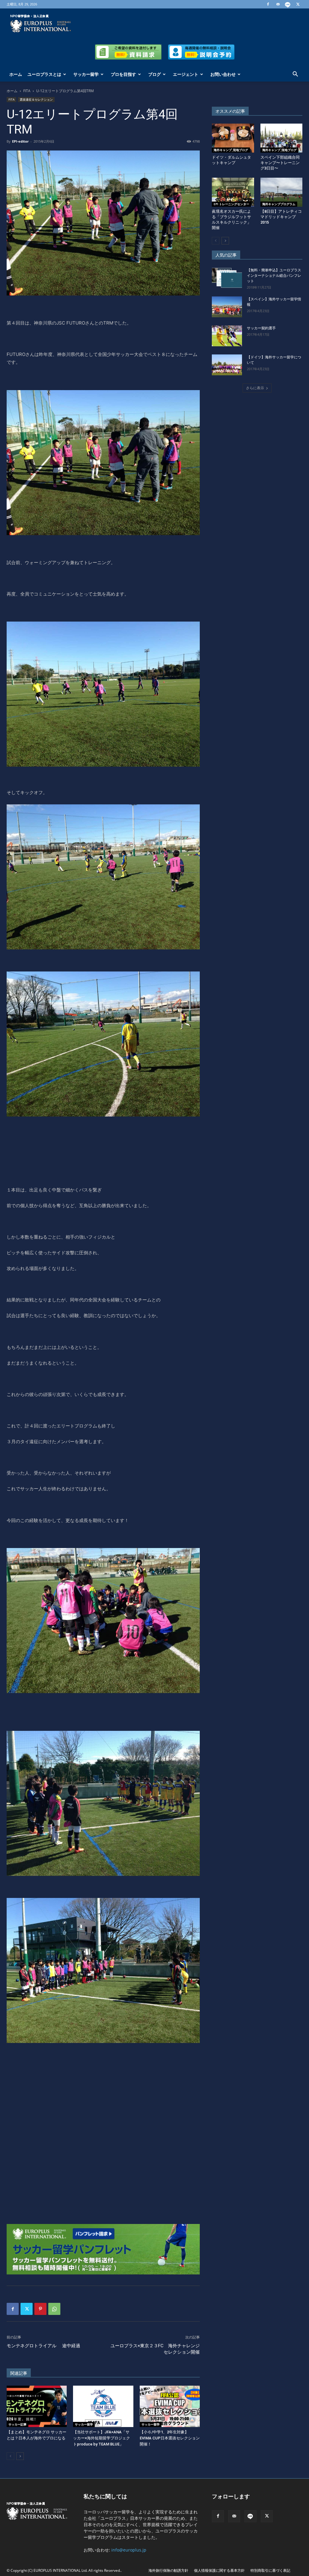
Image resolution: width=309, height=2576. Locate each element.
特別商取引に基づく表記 (270, 2570)
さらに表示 (255, 388)
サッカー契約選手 (261, 328)
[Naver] (288, 4)
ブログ (154, 74)
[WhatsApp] (54, 2309)
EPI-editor (20, 141)
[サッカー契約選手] (227, 336)
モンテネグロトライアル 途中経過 (46, 2346)
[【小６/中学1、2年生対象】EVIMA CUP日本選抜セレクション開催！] (170, 2406)
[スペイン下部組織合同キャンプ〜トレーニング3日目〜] (282, 138)
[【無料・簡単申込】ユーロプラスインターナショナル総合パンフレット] (227, 278)
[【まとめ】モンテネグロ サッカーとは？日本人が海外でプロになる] (37, 2406)
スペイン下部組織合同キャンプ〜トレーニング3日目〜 (280, 163)
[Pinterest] (40, 2309)
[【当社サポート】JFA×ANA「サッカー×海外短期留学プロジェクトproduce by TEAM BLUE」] (103, 2406)
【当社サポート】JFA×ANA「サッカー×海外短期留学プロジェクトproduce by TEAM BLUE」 (102, 2438)
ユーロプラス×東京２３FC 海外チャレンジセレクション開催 (155, 2349)
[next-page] (20, 2456)
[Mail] (278, 4)
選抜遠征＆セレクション (36, 99)
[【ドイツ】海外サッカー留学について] (227, 365)
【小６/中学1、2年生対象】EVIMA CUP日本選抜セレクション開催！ (170, 2438)
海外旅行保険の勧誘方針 (168, 2570)
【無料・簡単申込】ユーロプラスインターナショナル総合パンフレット (274, 276)
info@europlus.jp (129, 2550)
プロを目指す (123, 74)
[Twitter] (298, 4)
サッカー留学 (86, 74)
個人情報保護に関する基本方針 (219, 2570)
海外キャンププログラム (279, 204)
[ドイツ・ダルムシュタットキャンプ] (233, 138)
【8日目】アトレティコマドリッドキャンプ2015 (281, 217)
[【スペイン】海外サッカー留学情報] (227, 307)
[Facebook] (268, 4)
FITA (27, 91)
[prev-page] (10, 2456)
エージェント (186, 74)
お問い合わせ (223, 74)
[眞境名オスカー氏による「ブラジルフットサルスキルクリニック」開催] (233, 192)
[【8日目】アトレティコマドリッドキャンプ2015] (282, 192)
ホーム (16, 74)
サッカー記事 (18, 2424)
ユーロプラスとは (44, 74)
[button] (295, 75)
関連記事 (19, 2373)
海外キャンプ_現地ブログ (231, 150)
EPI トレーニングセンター (231, 204)
